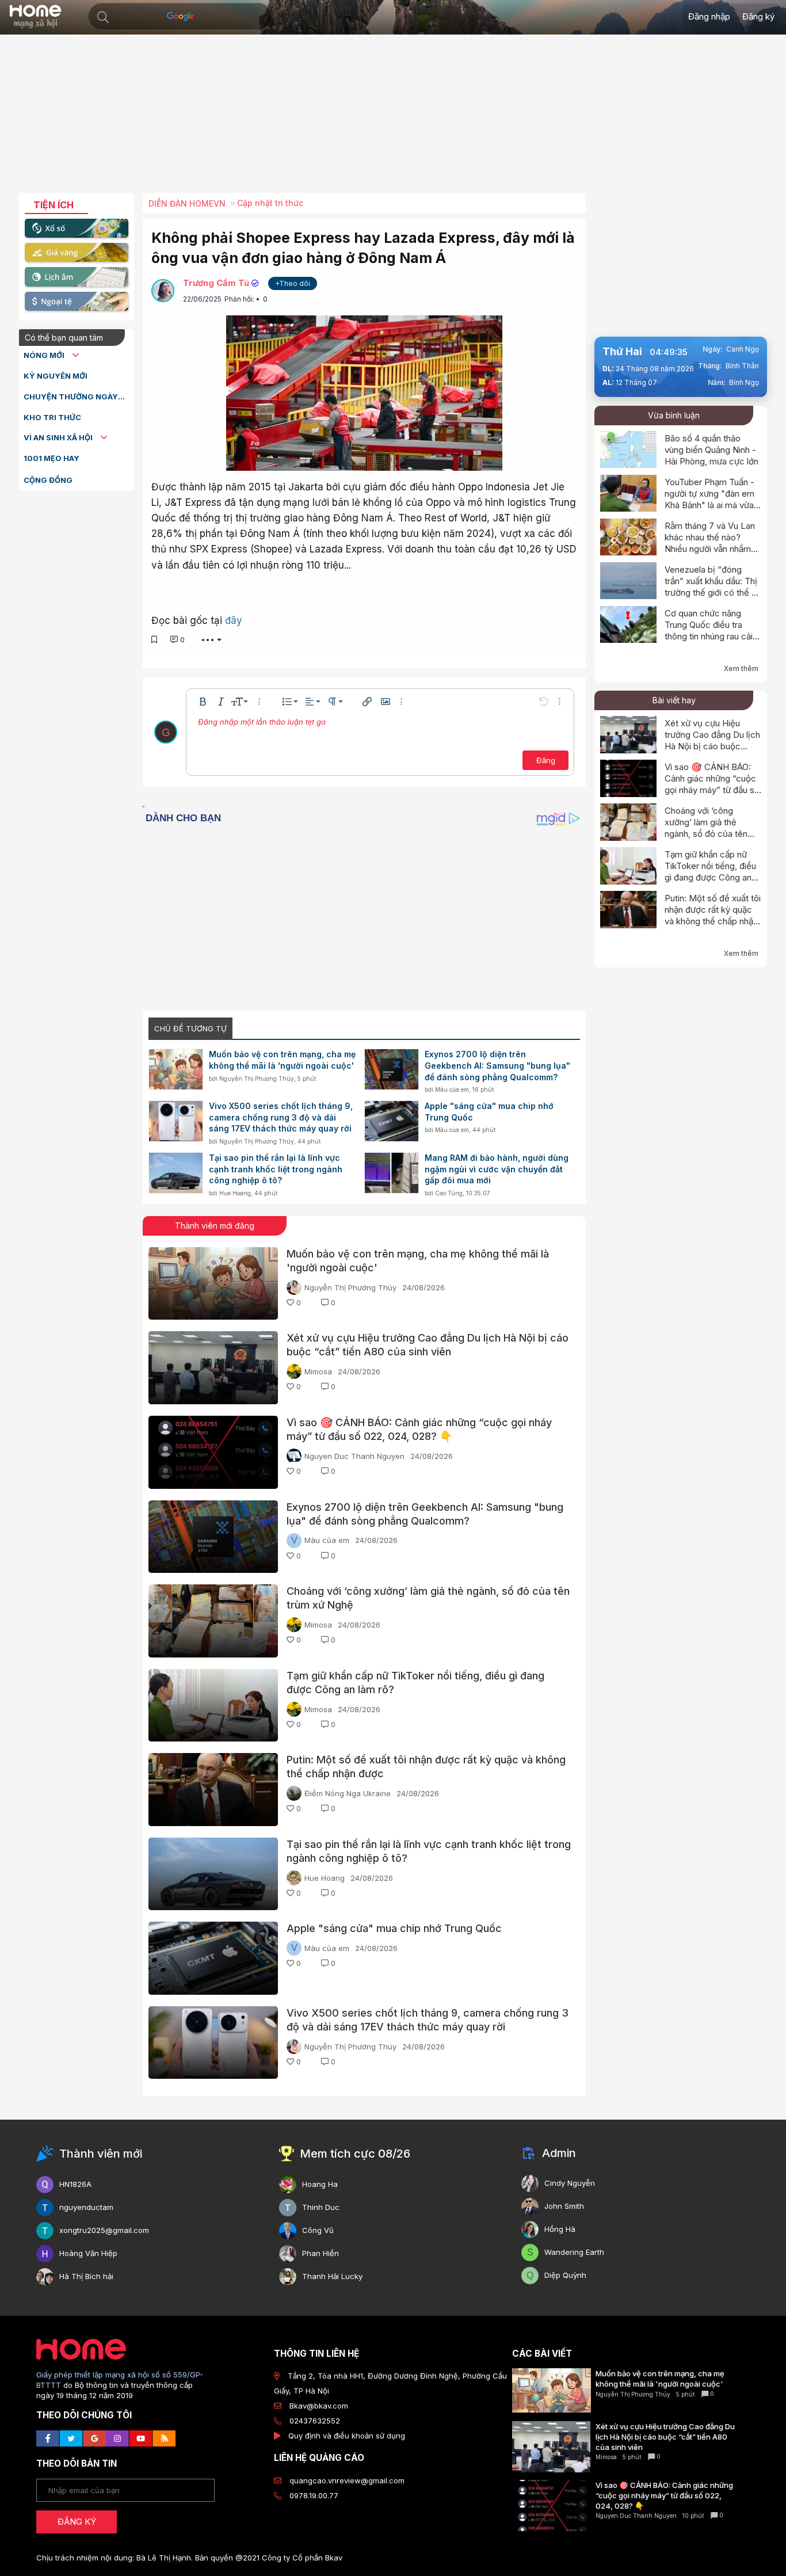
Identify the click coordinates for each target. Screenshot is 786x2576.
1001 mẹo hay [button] (51, 458)
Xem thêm (741, 668)
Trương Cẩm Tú (216, 283)
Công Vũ (318, 2230)
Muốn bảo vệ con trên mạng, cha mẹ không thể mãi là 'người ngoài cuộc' (282, 1060)
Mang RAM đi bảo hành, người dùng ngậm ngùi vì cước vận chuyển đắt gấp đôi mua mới (497, 1169)
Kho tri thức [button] (52, 417)
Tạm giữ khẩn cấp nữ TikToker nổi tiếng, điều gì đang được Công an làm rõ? (710, 872)
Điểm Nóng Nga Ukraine (348, 1793)
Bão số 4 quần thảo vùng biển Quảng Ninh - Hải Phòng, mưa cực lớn (711, 450)
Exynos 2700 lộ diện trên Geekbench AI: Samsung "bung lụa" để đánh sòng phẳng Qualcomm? (497, 1065)
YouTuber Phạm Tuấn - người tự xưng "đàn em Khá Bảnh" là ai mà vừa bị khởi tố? (709, 499)
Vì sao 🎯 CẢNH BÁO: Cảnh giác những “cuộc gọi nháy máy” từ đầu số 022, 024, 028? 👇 (712, 784)
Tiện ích (54, 205)
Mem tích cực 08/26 (355, 2154)
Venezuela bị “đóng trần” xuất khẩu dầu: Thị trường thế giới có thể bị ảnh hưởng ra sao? (712, 587)
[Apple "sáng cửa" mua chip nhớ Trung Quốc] (392, 1121)
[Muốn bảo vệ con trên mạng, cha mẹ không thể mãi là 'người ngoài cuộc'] (176, 1069)
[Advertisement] (393, 118)
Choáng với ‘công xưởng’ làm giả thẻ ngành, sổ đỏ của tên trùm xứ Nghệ (706, 828)
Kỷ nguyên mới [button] (56, 376)
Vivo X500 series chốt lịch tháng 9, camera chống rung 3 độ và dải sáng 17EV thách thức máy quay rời (281, 1117)
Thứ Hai (622, 351)
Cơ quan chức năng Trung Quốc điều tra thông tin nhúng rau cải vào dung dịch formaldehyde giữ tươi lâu (709, 642)
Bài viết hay (674, 700)
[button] (103, 17)
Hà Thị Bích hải (86, 2276)
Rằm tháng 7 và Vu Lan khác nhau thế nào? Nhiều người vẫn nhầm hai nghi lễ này (710, 543)
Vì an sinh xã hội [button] (59, 437)
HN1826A (75, 2184)
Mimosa (318, 1371)
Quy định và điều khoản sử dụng (347, 2436)
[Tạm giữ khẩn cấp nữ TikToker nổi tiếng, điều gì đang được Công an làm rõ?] (213, 1706)
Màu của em (452, 1089)
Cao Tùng (449, 1193)
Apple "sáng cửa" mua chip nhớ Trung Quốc (489, 1112)
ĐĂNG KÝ (77, 2522)
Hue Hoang (235, 1193)
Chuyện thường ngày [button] (71, 397)
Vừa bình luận (674, 415)
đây (234, 620)
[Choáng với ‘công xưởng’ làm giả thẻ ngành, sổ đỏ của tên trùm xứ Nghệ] (213, 1621)
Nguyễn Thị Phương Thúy (257, 1079)
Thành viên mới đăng (215, 1226)
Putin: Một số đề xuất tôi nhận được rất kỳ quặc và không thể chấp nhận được (713, 915)
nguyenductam (86, 2207)
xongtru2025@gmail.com (104, 2230)
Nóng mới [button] (45, 355)
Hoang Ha (320, 2184)
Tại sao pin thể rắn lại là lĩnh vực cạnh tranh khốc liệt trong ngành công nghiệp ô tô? (276, 1169)
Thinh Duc (321, 2207)
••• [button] (208, 639)
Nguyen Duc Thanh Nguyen (354, 1456)
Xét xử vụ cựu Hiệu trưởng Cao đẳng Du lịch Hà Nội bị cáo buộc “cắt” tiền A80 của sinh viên (712, 746)
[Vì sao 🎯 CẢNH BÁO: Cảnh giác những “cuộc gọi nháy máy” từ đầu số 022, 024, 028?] (213, 1452)
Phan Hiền (320, 2253)
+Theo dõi (293, 283)
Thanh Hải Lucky (332, 2276)
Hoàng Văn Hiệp (88, 2253)
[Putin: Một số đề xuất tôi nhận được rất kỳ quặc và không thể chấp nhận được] (213, 1790)
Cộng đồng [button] (48, 480)
